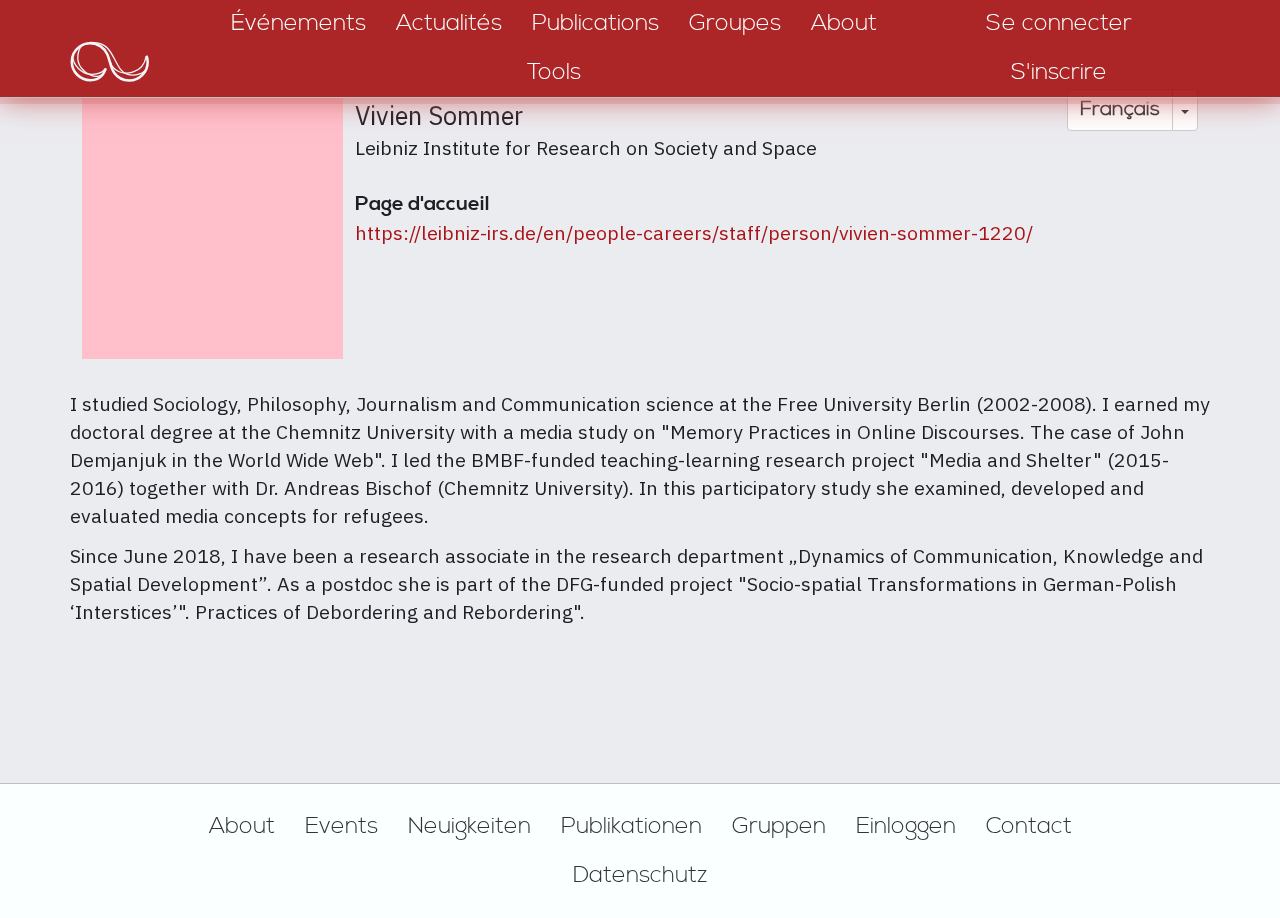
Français (1120, 109)
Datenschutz (640, 875)
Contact (1029, 826)
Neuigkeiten (469, 826)
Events (341, 826)
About (242, 826)
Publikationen (631, 826)
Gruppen (779, 826)
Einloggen (906, 826)
